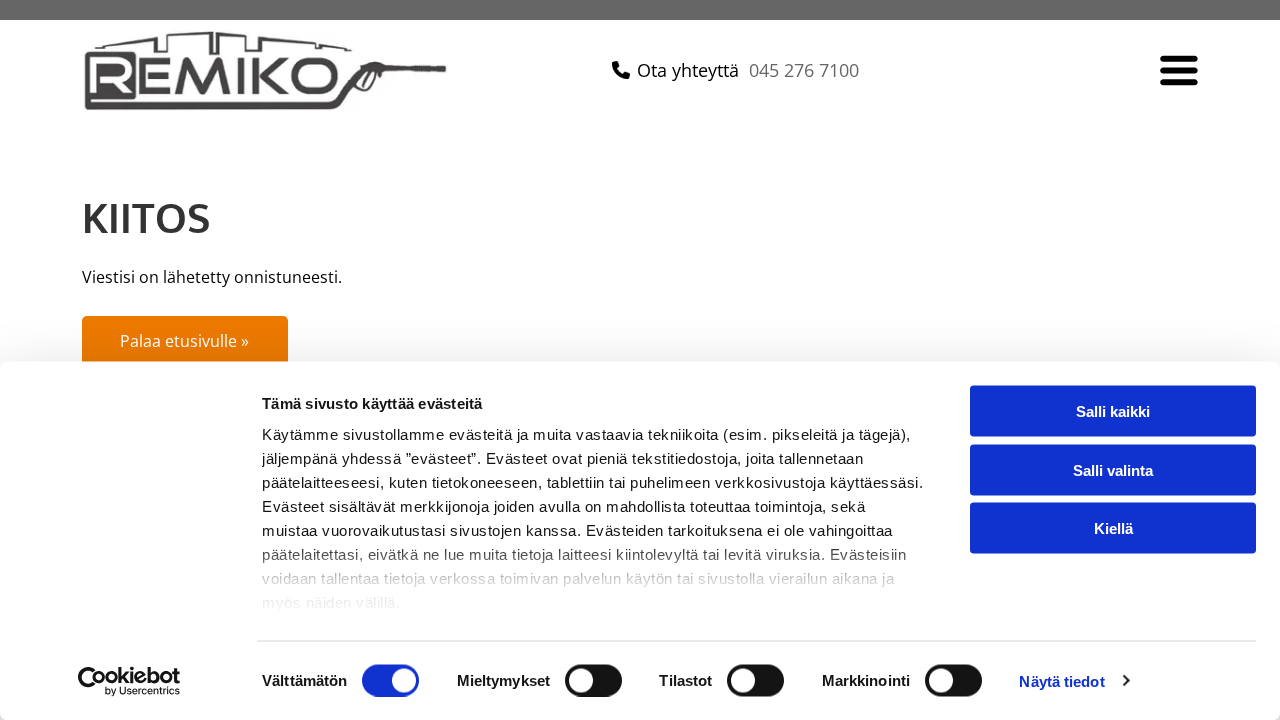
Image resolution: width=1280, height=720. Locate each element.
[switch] (593, 680)
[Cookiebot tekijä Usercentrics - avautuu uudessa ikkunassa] (129, 681)
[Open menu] (1179, 70)
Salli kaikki (1113, 411)
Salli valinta (1113, 469)
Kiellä (1113, 528)
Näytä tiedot (1061, 680)
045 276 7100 (804, 70)
